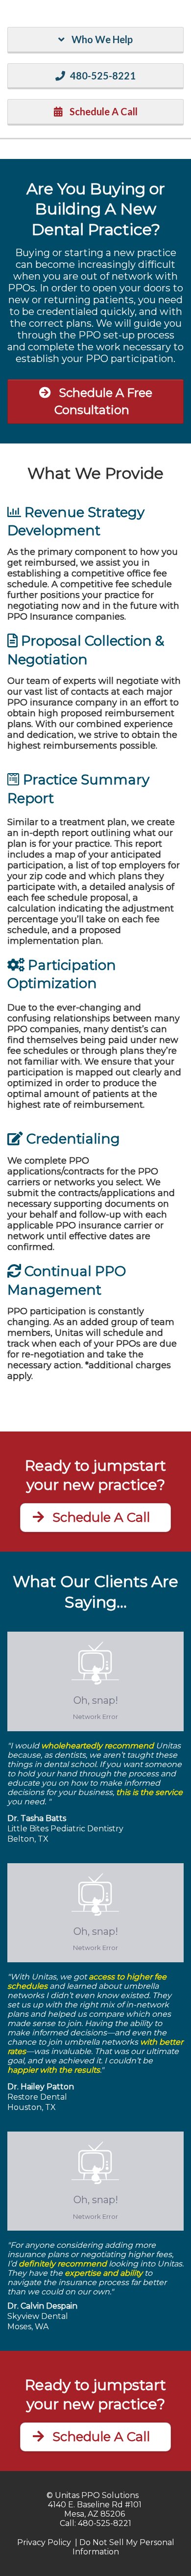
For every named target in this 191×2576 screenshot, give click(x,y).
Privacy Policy (44, 2542)
